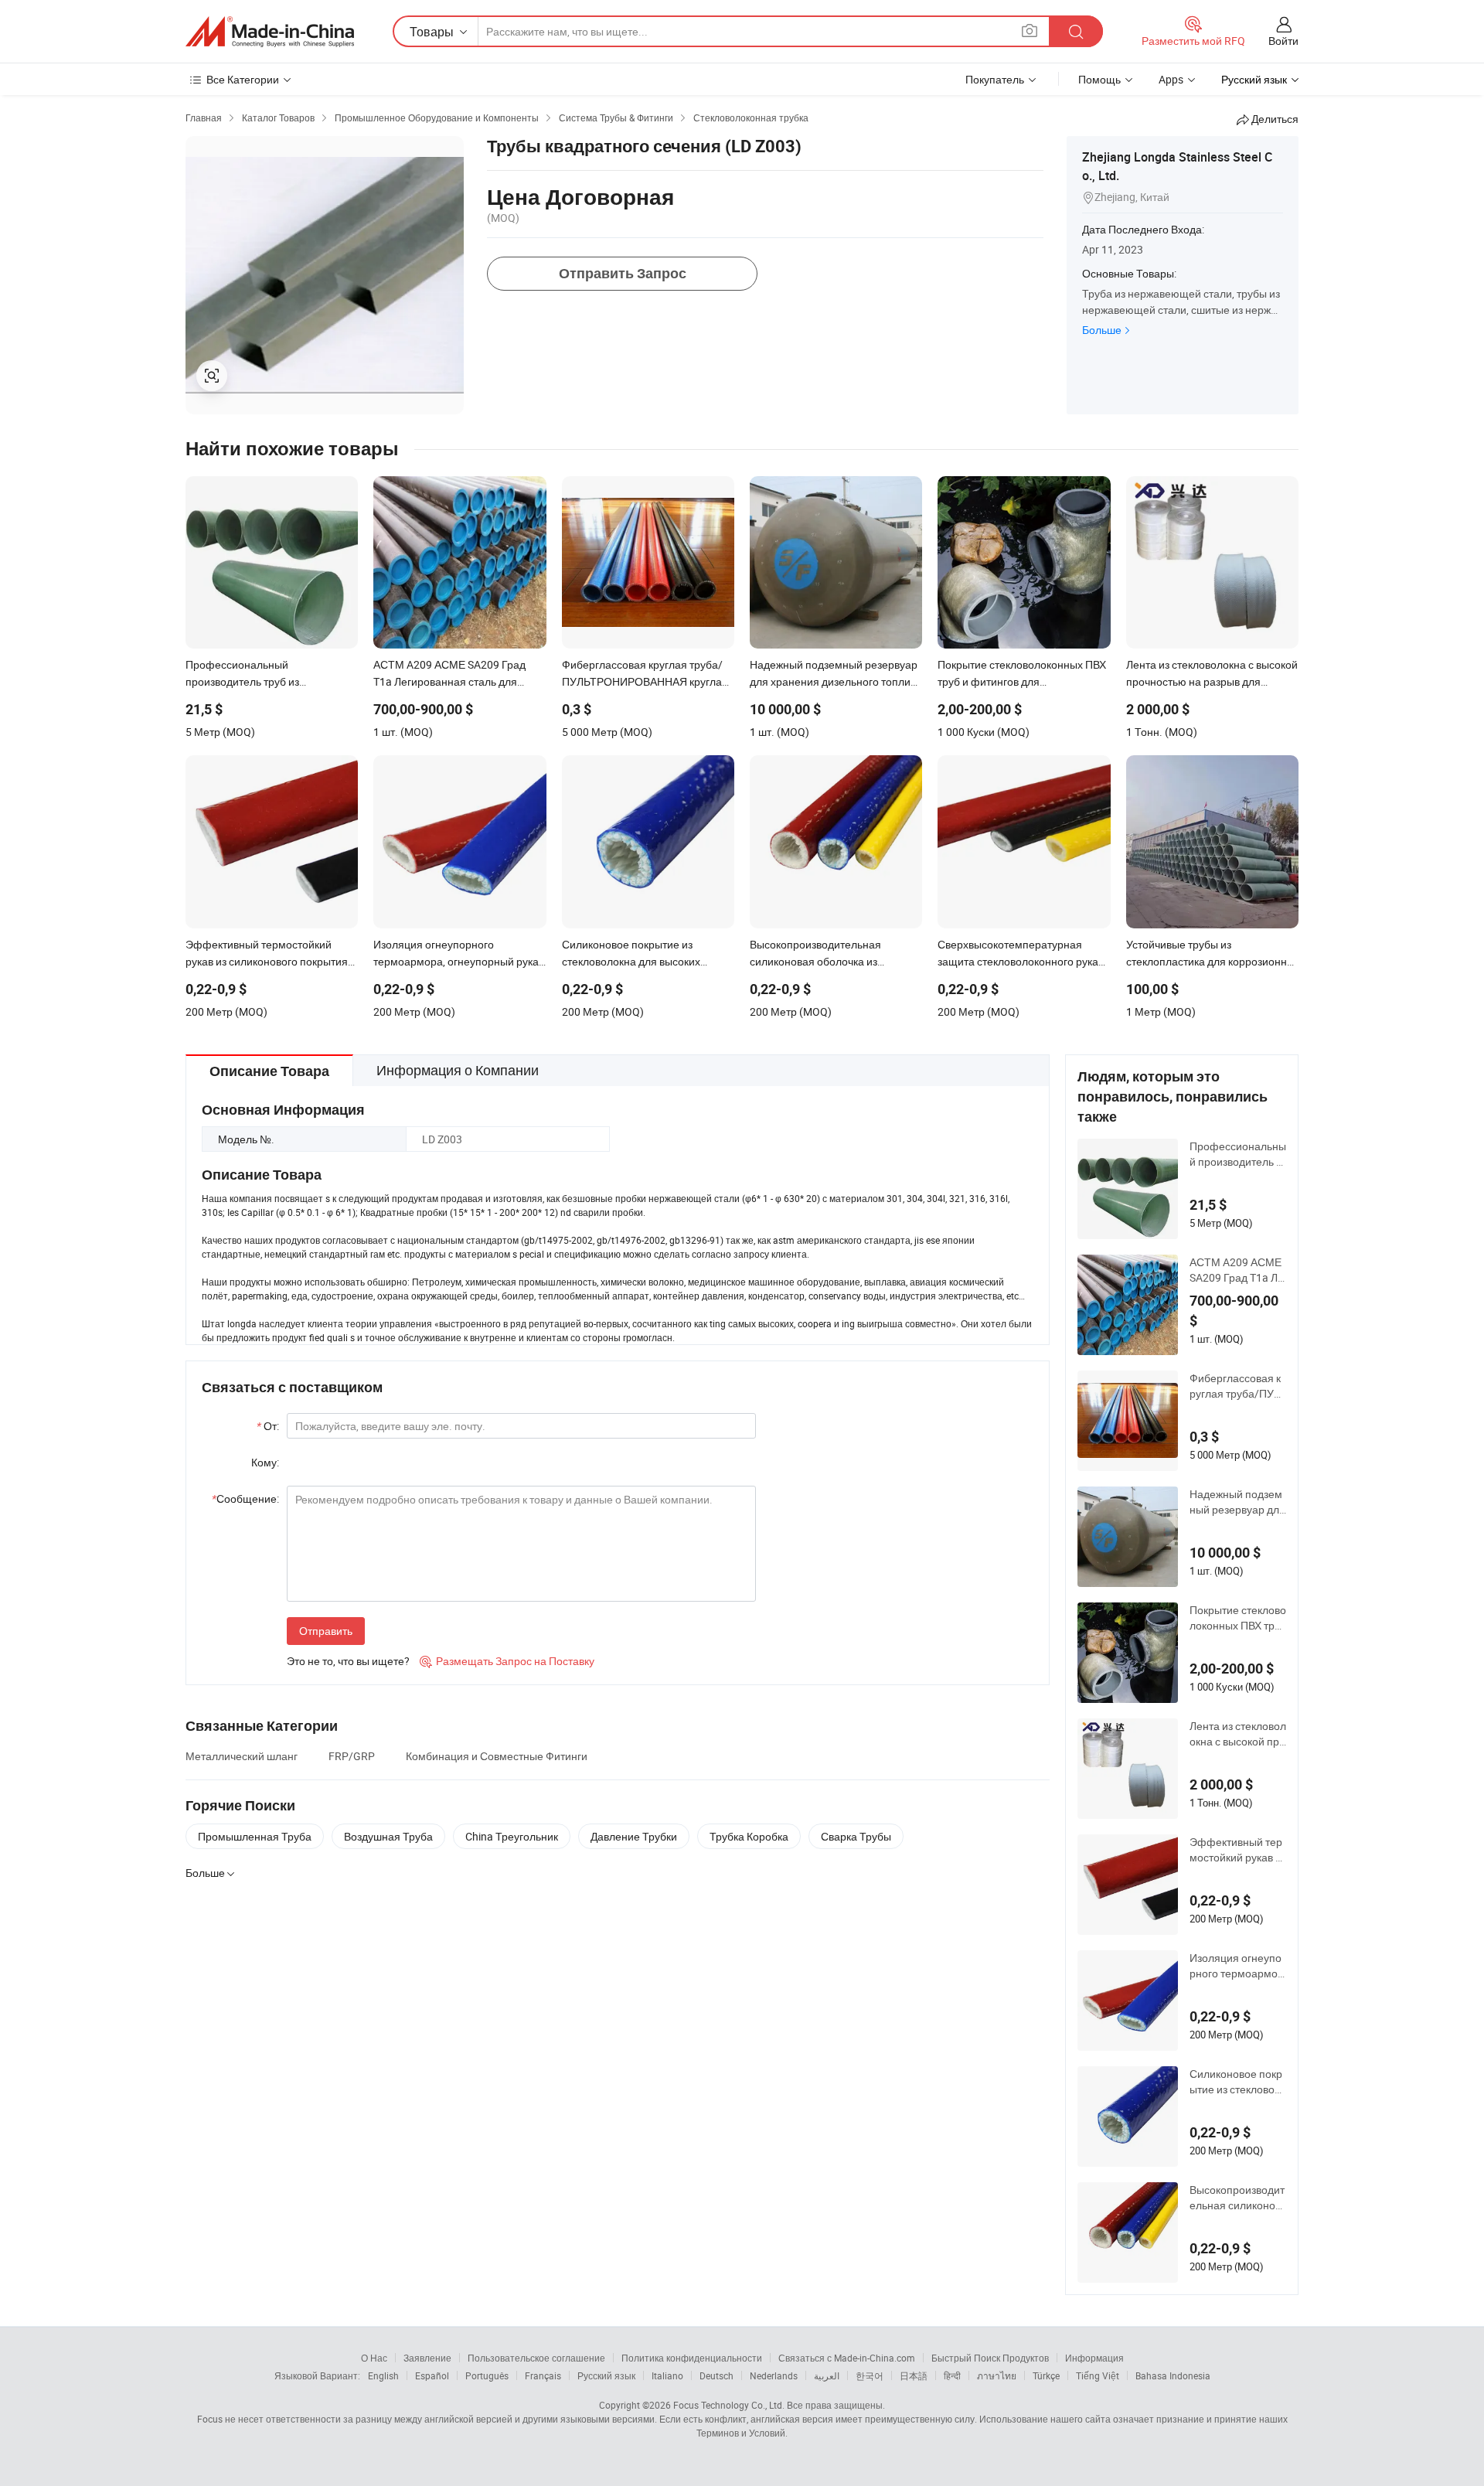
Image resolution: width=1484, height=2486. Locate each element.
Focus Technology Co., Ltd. (729, 2405)
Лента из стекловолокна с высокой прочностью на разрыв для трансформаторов (1238, 1734)
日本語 (914, 2375)
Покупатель (995, 79)
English (383, 2375)
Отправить (326, 1631)
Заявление (427, 2358)
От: (268, 1426)
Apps (1171, 79)
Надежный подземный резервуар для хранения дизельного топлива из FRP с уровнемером (1237, 1502)
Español (432, 2375)
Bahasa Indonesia (1173, 2375)
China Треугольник (512, 1836)
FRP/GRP (352, 1756)
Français (543, 2375)
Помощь (1099, 79)
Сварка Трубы (856, 1836)
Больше (1102, 330)
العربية (827, 2375)
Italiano (667, 2375)
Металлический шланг (242, 1756)
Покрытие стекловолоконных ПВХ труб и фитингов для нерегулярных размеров (1238, 1618)
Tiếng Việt (1098, 2375)
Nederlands (774, 2375)
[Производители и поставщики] (270, 32)
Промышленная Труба (255, 1836)
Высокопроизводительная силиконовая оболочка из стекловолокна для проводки (1237, 2198)
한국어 (870, 2375)
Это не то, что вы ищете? (348, 1661)
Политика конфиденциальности (692, 2358)
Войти (1283, 41)
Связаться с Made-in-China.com (847, 2358)
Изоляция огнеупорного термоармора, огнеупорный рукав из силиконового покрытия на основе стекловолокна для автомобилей (1237, 1966)
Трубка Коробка (749, 1836)
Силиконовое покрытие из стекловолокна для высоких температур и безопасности (1237, 2082)
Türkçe (1046, 2375)
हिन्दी (952, 2375)
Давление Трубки (634, 1836)
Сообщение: (245, 1498)
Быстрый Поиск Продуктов (990, 2358)
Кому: (265, 1462)
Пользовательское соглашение (536, 2358)
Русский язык (606, 2375)
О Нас (374, 2358)
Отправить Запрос (623, 273)
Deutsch (716, 2375)
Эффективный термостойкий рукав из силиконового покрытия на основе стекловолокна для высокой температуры (1238, 1850)
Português (487, 2375)
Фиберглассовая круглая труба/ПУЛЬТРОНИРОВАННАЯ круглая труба (1237, 1386)
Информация (1094, 2358)
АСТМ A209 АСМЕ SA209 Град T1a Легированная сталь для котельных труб (1237, 1270)
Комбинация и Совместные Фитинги (497, 1756)
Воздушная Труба (388, 1836)
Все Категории (243, 79)
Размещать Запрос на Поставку (507, 1661)
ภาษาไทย (997, 2375)
